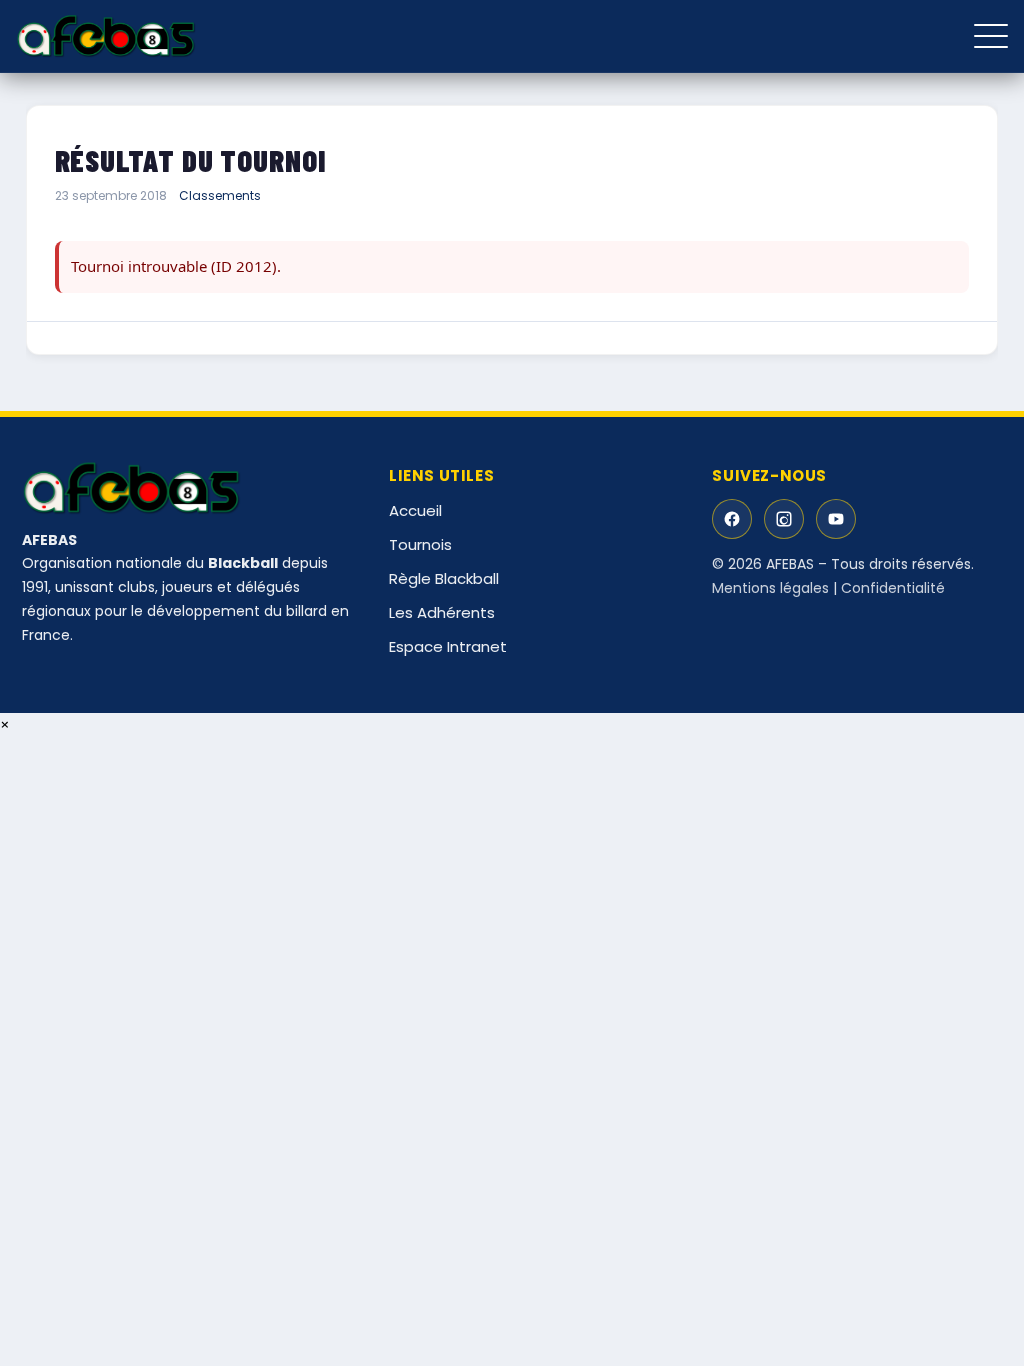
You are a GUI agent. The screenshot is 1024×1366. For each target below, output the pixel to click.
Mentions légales (770, 588)
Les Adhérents (442, 612)
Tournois (420, 544)
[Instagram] (784, 519)
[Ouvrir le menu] (991, 36)
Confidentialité (893, 588)
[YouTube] (836, 519)
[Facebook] (732, 519)
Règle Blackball (444, 578)
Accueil (415, 510)
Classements (220, 195)
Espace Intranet (448, 646)
